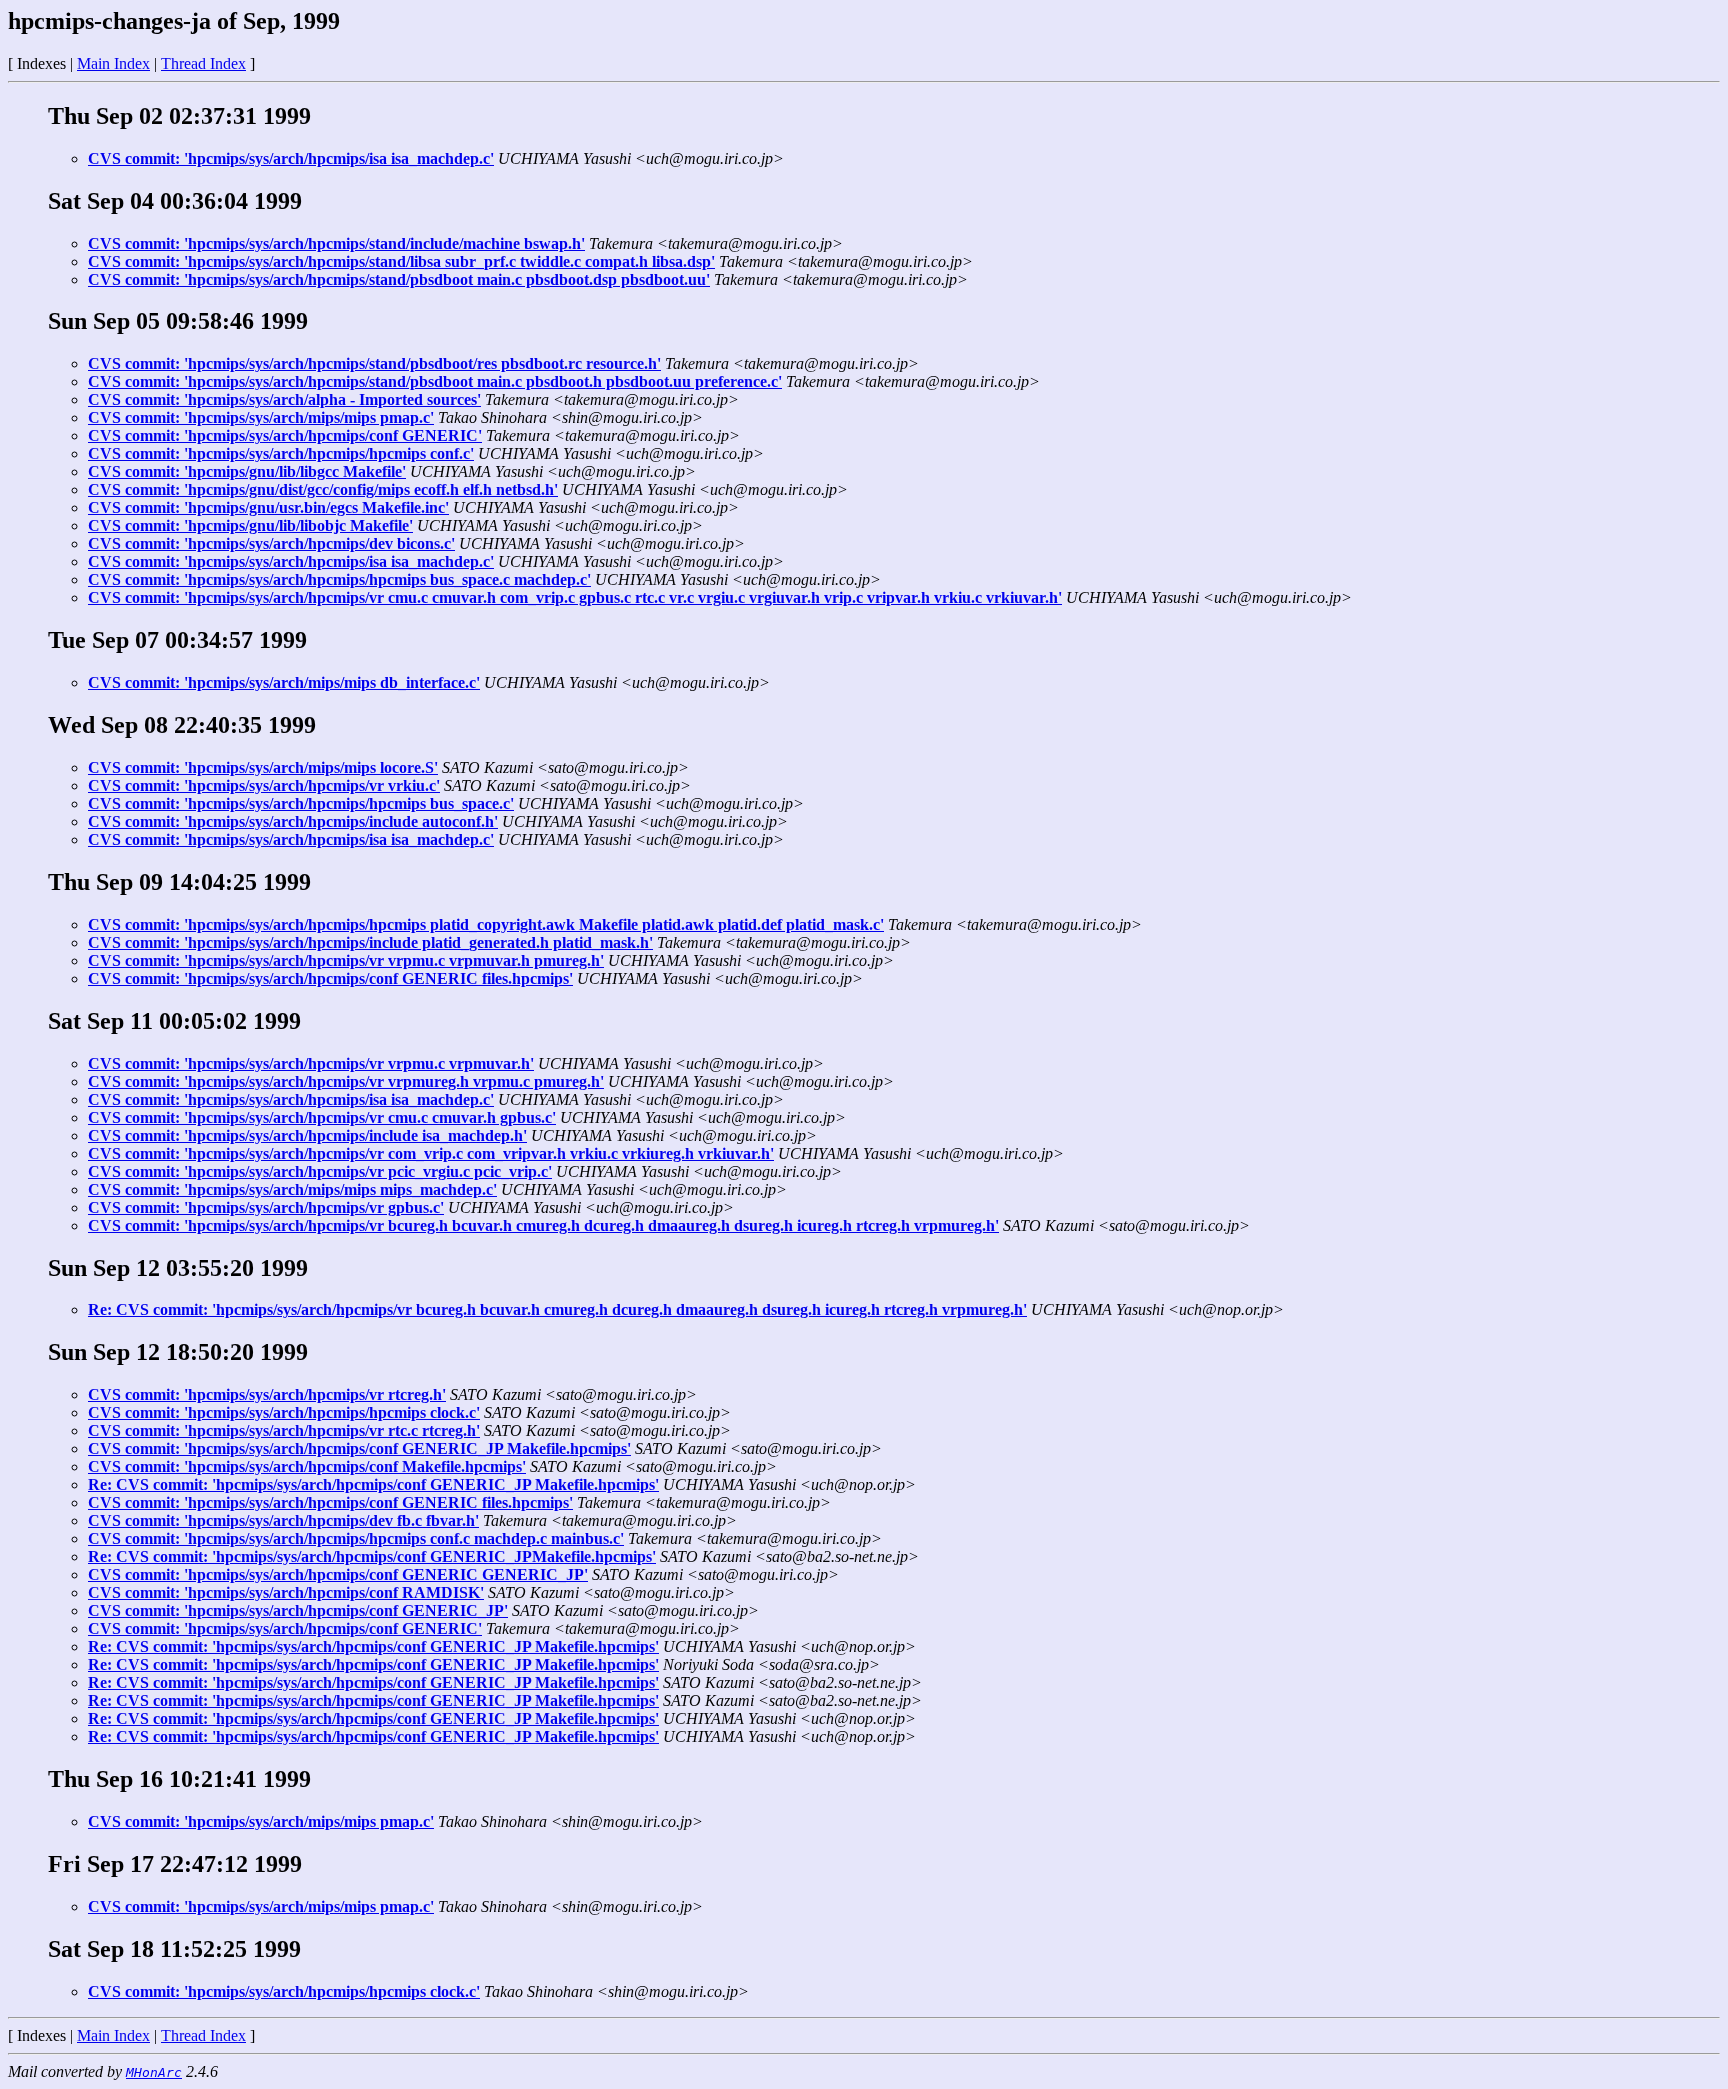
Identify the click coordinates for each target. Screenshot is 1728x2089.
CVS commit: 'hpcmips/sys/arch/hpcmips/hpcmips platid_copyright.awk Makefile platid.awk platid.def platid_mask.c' (486, 924)
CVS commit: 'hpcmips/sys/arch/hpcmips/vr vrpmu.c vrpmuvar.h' (311, 1063)
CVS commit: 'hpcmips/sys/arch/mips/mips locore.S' (263, 767)
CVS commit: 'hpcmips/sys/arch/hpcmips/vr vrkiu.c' (264, 785)
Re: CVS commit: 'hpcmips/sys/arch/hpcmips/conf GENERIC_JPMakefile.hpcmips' (372, 1556)
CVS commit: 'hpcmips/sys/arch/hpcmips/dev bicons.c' (271, 543)
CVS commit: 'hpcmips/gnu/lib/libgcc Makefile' (247, 471)
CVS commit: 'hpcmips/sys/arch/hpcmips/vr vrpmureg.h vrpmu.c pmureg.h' (346, 1081)
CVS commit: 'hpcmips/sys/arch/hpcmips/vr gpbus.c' (266, 1207)
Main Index (113, 63)
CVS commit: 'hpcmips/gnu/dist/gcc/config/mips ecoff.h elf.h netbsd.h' (323, 489)
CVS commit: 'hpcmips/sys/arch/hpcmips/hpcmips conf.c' (281, 453)
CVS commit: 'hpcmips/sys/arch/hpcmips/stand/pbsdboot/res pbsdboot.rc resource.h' (374, 363)
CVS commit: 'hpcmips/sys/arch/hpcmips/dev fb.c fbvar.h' (283, 1520)
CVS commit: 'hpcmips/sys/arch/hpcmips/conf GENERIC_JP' (298, 1610)
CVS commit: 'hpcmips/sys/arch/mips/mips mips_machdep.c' (292, 1189)
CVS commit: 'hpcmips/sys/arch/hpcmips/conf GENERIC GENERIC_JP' (338, 1574)
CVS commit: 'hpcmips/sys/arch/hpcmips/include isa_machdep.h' (307, 1135)
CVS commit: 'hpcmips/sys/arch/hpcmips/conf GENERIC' (285, 435)
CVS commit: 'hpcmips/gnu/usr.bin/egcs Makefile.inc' (268, 507)
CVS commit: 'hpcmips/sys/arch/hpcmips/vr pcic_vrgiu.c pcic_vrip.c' (320, 1171)
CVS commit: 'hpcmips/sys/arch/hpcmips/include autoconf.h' (293, 821)
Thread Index (203, 63)
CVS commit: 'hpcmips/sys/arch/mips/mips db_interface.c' (284, 682)
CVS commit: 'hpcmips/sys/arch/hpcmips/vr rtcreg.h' (267, 1394)
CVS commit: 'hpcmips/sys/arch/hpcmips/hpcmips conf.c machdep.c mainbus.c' (356, 1538)
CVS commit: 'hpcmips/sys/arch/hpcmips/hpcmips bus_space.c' (301, 803)
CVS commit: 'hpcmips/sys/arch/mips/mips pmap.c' (261, 417)
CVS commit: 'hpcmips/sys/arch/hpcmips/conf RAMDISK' (286, 1592)
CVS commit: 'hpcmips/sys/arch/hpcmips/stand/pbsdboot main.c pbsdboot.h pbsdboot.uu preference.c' (435, 381)
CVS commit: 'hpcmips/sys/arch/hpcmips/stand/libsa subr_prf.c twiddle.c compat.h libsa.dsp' (401, 261)
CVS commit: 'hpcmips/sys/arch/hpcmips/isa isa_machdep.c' (291, 158)
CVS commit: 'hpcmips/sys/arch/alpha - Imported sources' (284, 399)
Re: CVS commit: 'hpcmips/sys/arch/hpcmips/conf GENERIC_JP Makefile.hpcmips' (373, 1484)
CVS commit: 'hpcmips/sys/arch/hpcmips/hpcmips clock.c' (284, 1412)
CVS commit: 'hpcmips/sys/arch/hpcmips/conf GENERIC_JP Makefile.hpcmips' (359, 1448)
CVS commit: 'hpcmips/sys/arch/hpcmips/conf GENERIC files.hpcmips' (330, 978)
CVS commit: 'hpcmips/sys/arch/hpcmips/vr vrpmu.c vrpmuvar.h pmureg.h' (346, 960)
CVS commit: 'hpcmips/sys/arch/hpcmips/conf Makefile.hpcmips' (307, 1466)
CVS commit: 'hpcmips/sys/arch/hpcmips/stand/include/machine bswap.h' (336, 243)
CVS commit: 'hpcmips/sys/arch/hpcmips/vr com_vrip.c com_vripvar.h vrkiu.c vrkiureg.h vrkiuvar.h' (431, 1153)
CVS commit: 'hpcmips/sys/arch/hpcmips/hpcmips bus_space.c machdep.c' (339, 579)
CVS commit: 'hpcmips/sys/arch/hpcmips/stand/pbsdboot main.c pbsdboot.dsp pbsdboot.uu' (399, 279)
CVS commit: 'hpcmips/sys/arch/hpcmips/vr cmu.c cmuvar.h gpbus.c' (322, 1117)
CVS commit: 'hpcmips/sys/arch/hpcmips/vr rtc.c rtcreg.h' (284, 1430)
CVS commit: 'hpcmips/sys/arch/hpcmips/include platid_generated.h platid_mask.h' (370, 942)
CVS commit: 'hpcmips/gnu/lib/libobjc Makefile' (250, 525)
